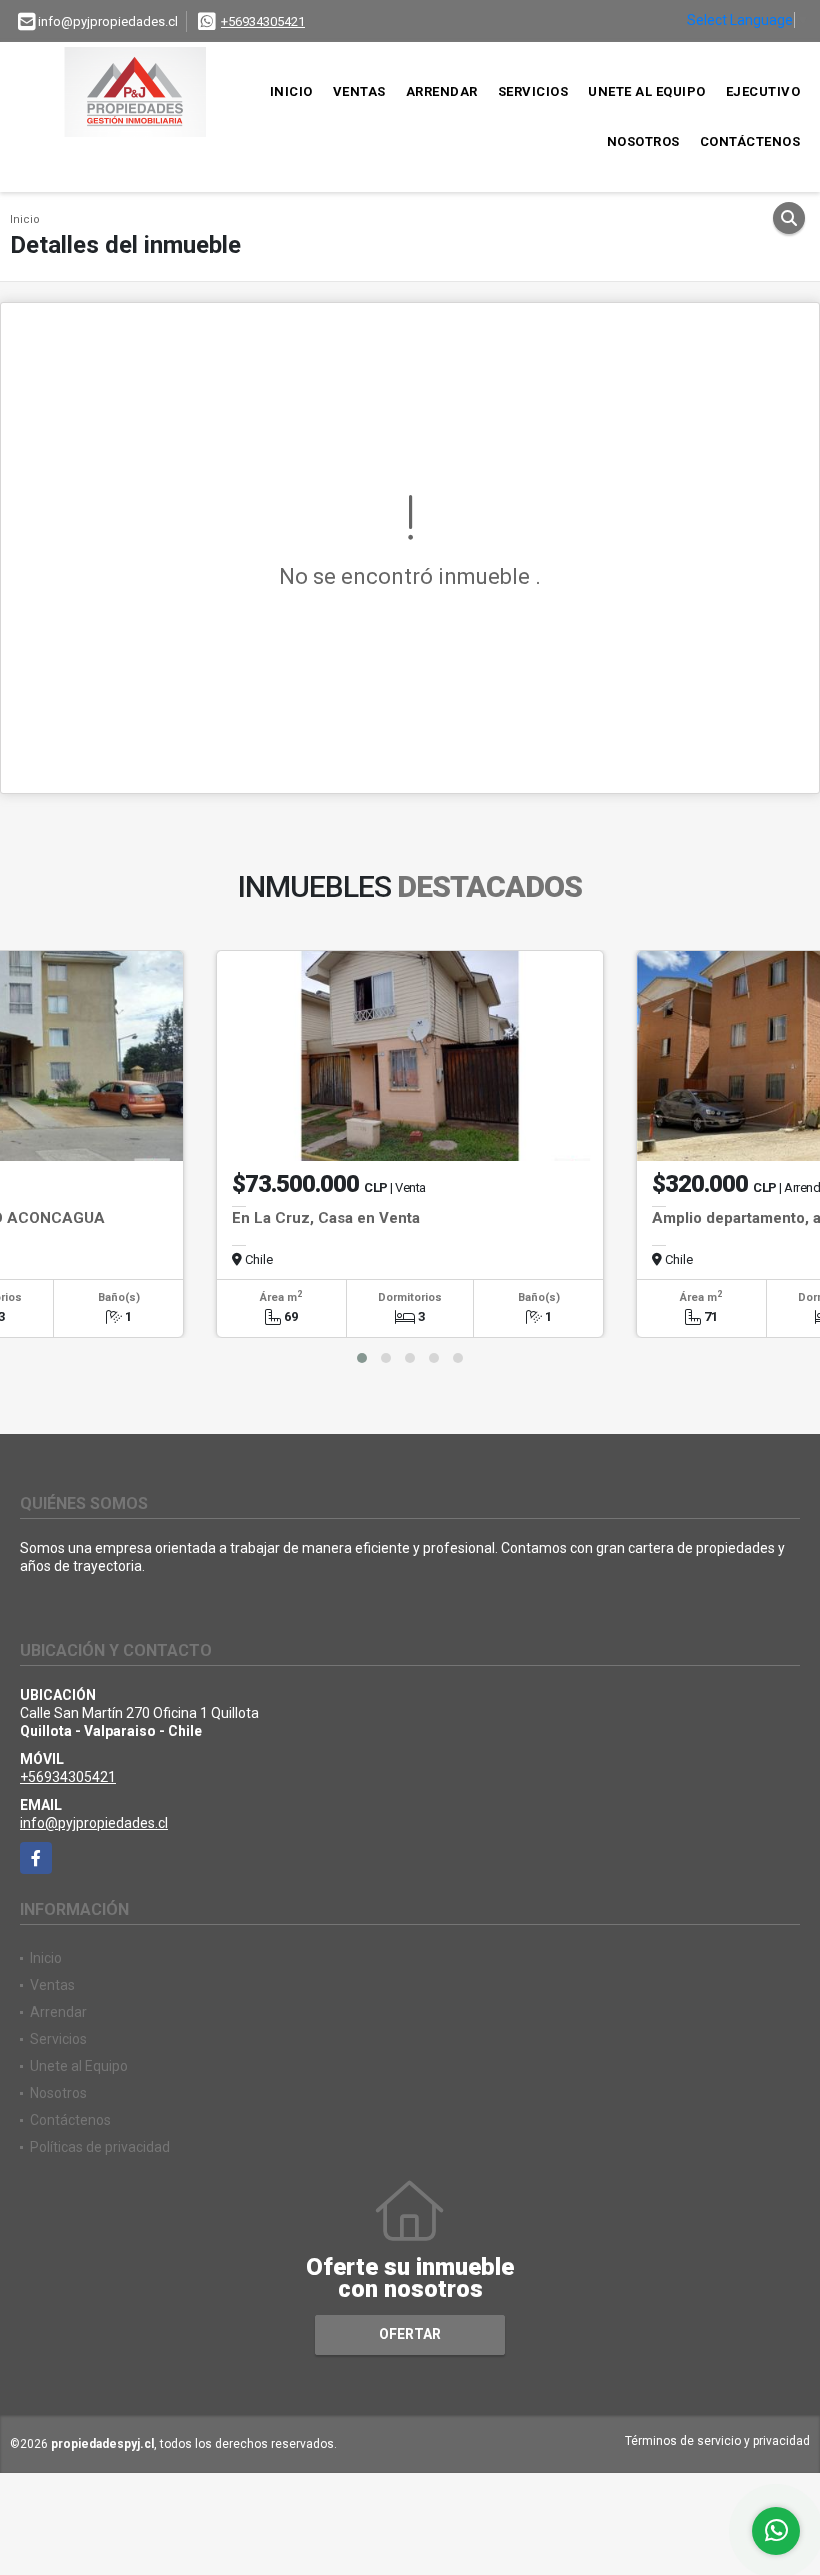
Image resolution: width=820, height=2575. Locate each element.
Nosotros (643, 141)
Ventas (359, 91)
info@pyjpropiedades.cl (94, 1823)
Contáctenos (750, 141)
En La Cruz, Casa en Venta (326, 1218)
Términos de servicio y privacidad (717, 2441)
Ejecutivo (763, 91)
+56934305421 (263, 21)
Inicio (291, 91)
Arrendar (442, 91)
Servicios (533, 91)
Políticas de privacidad (100, 2147)
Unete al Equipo (647, 91)
